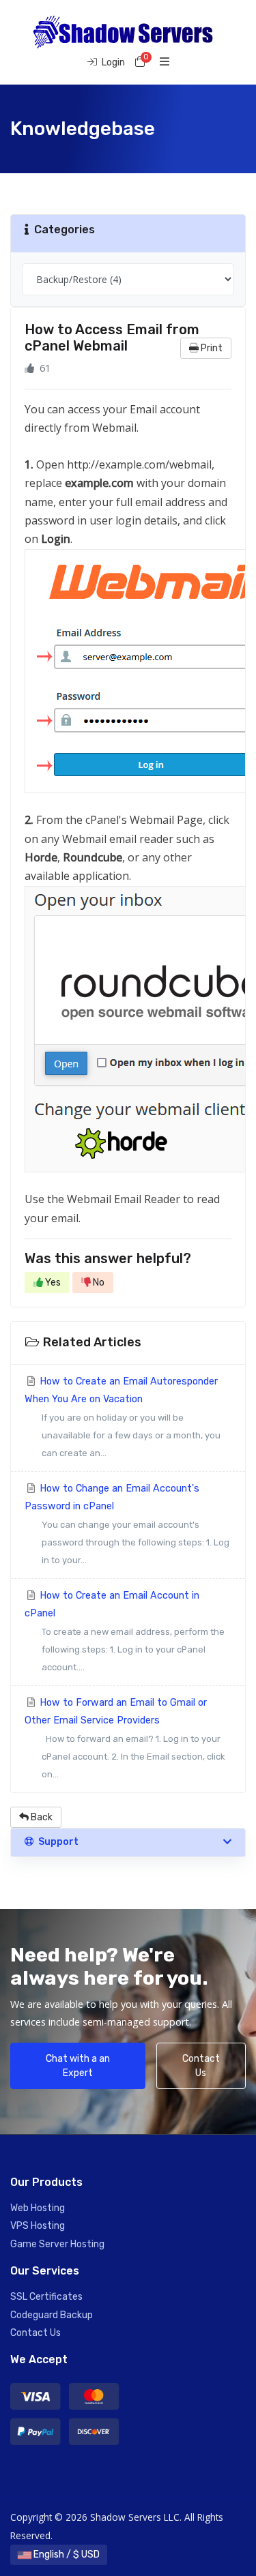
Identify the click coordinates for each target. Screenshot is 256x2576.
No (98, 1283)
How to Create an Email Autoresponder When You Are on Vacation (123, 1417)
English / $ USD (66, 2555)
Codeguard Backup (52, 2315)
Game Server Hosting (57, 2244)
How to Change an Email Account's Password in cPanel (127, 1524)
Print (211, 348)
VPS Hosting (38, 2226)
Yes (52, 1283)
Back (41, 1817)
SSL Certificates (46, 2297)
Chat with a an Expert (78, 2066)
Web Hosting (38, 2208)
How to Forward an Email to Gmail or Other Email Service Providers (125, 1738)
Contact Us (201, 2066)
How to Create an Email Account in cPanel (125, 1631)
